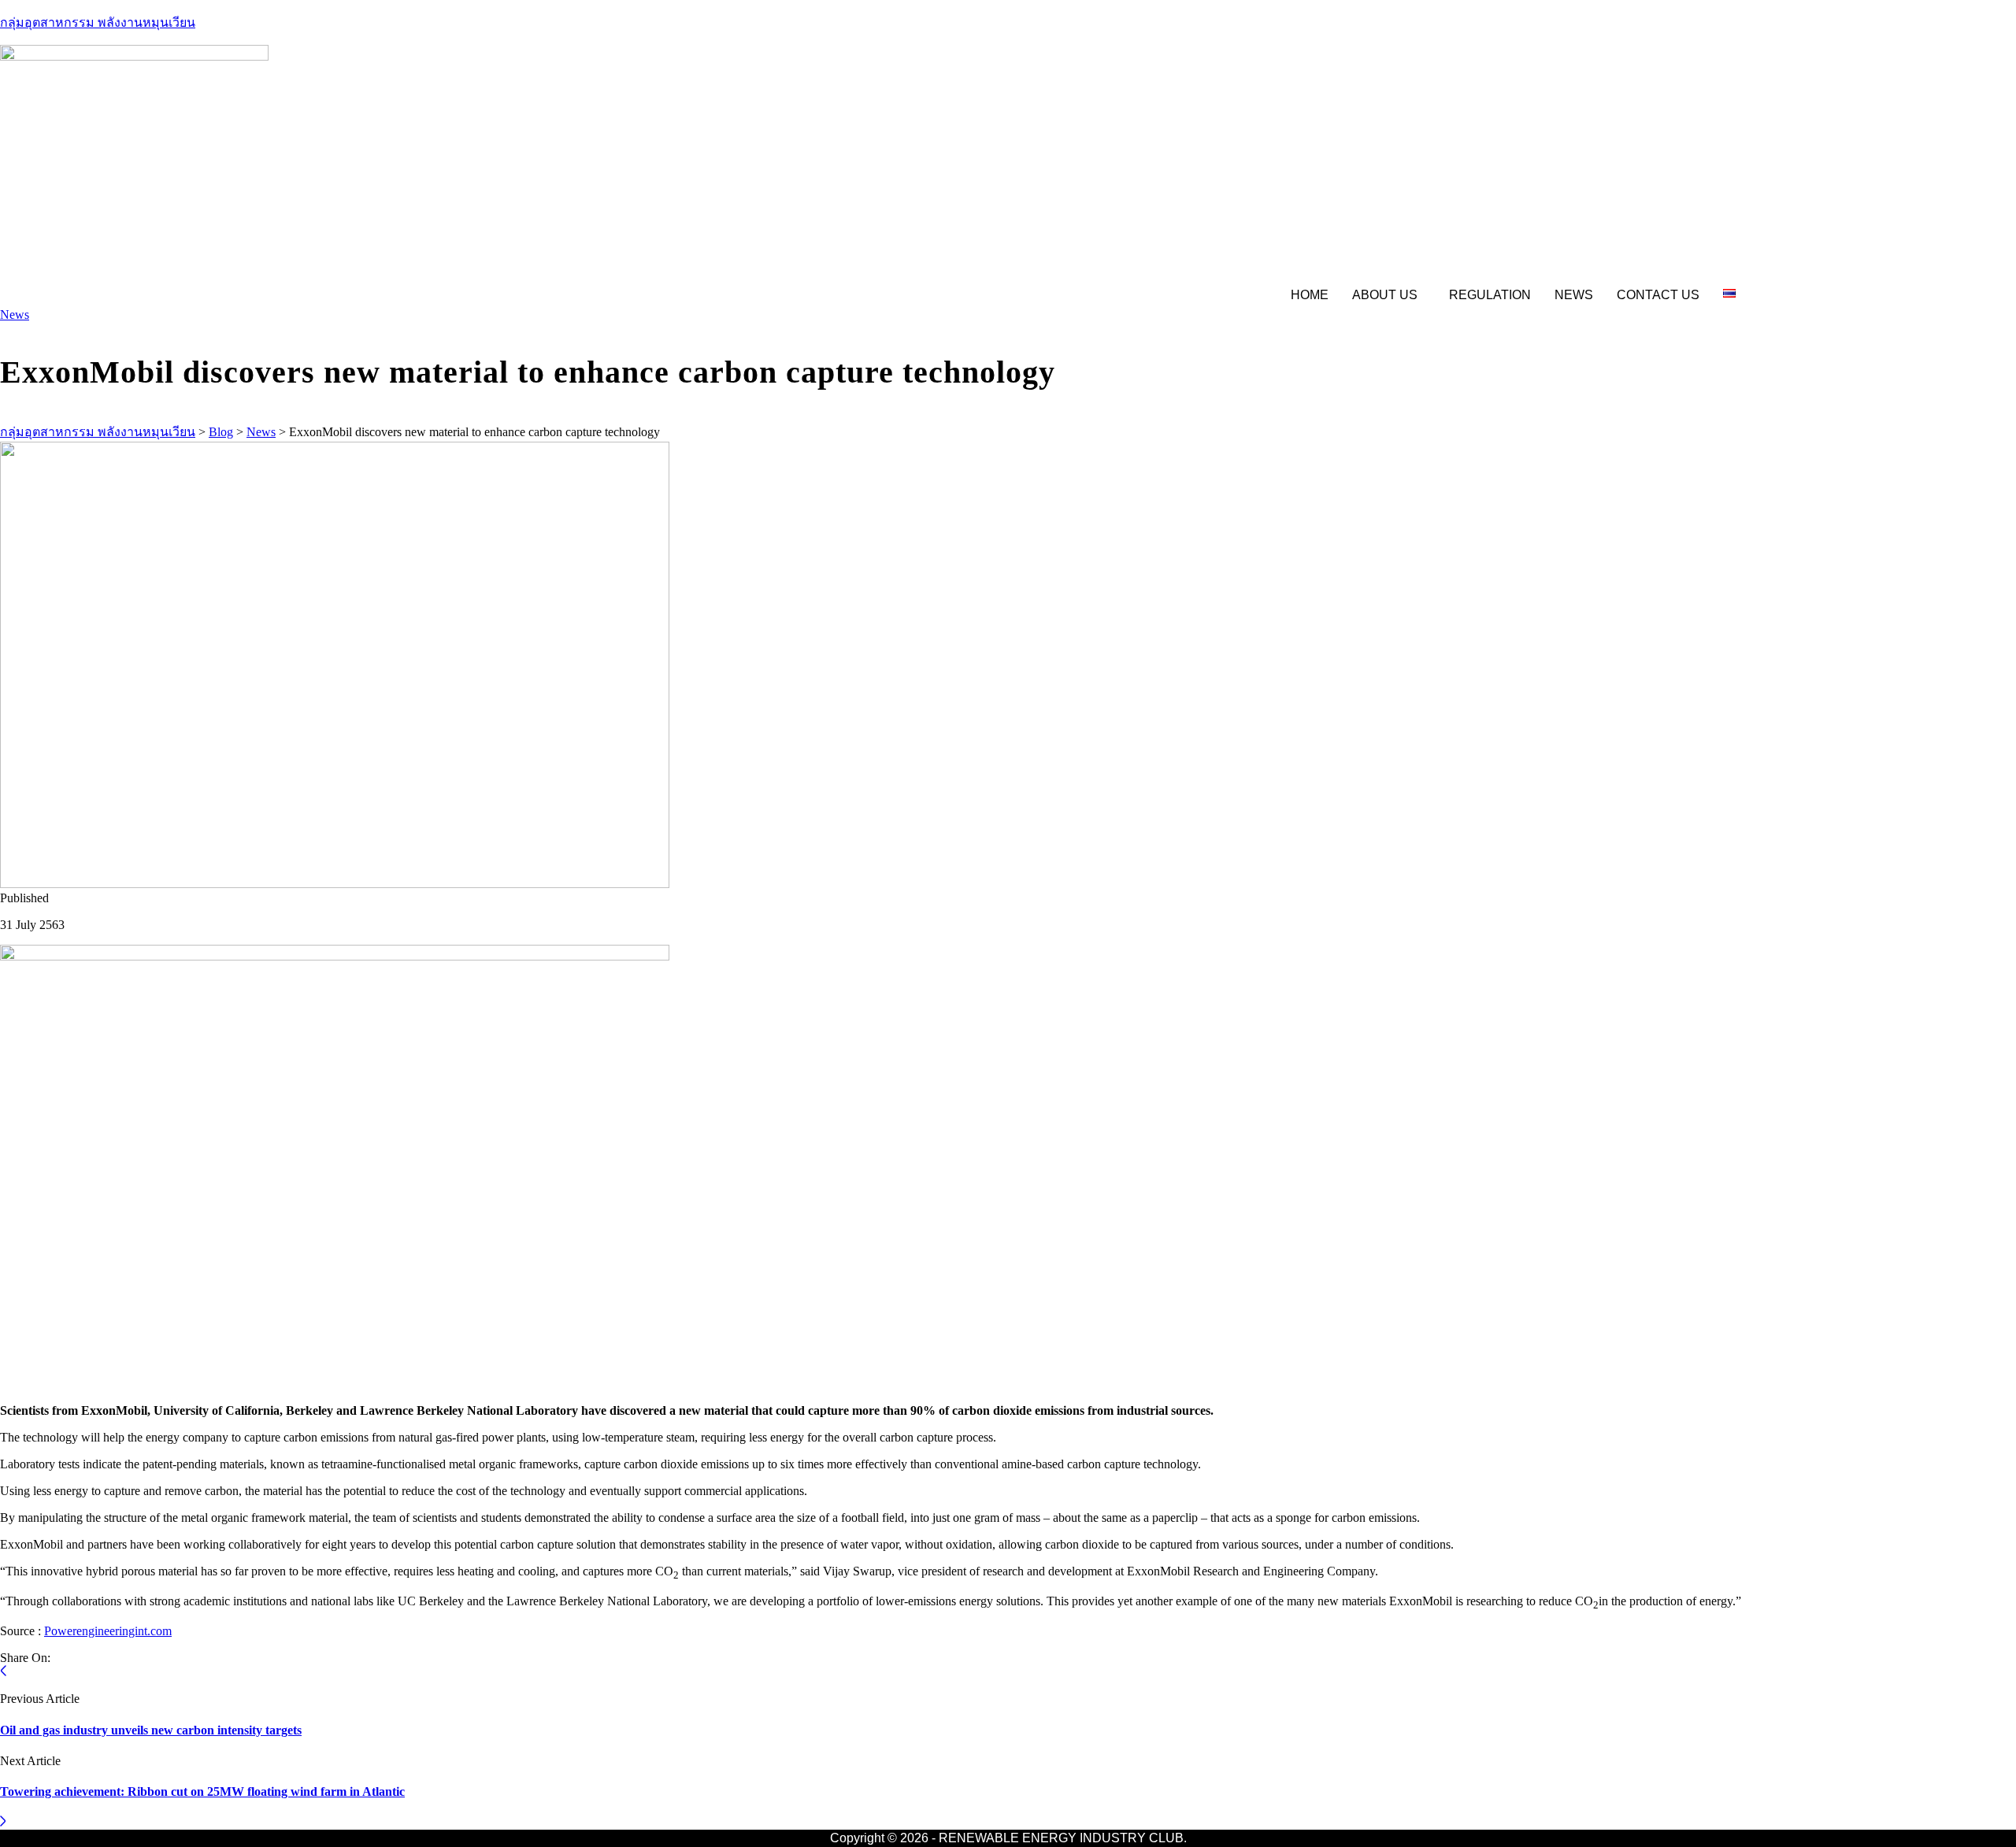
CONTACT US (1658, 295)
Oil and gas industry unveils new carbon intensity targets (151, 1730)
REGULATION (1490, 295)
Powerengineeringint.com (108, 1631)
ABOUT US (1385, 295)
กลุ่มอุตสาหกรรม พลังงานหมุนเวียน (98, 22)
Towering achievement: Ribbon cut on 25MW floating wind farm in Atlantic (202, 1791)
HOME (1310, 295)
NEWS (1574, 295)
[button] (1389, 295)
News (15, 315)
